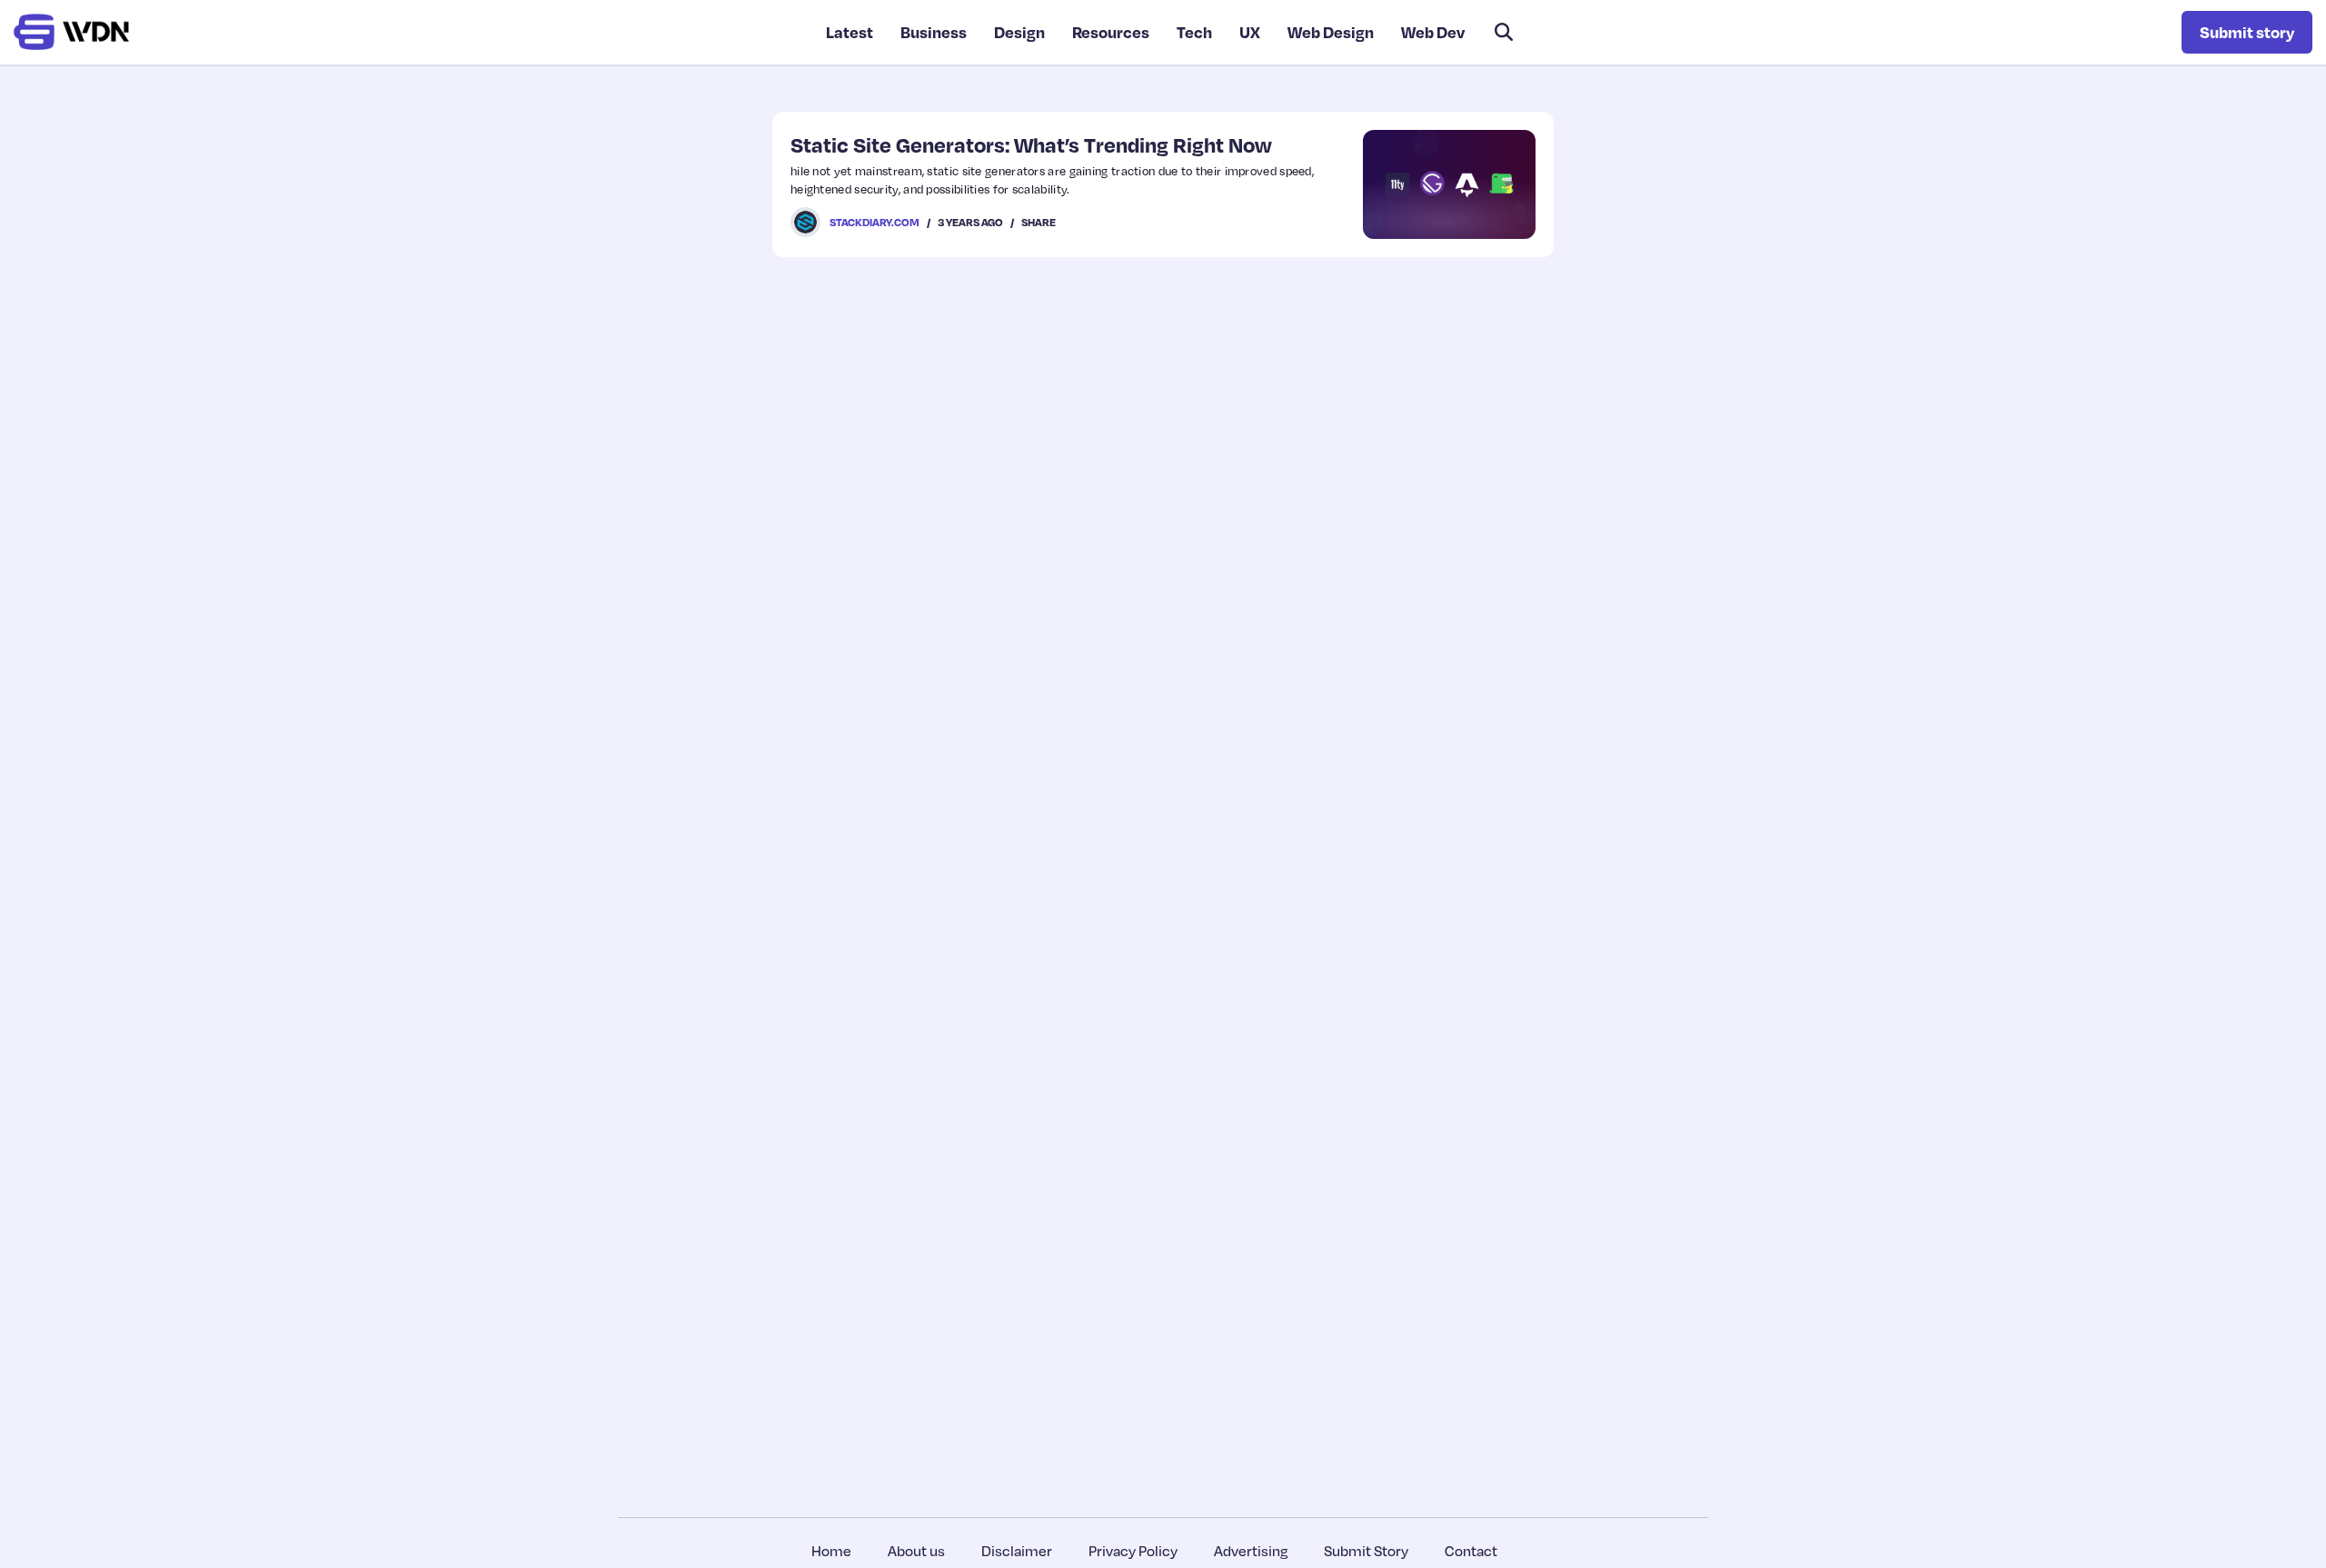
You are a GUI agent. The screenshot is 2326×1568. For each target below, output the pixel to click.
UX (1250, 32)
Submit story (2247, 32)
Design (1019, 32)
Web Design (1331, 32)
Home (831, 1551)
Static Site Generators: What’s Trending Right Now (1031, 144)
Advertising (1251, 1551)
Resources (1111, 32)
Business (934, 32)
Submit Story (1366, 1551)
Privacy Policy (1133, 1551)
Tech (1194, 32)
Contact (1471, 1551)
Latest (850, 32)
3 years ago (970, 222)
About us (916, 1551)
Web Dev (1433, 32)
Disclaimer (1017, 1551)
